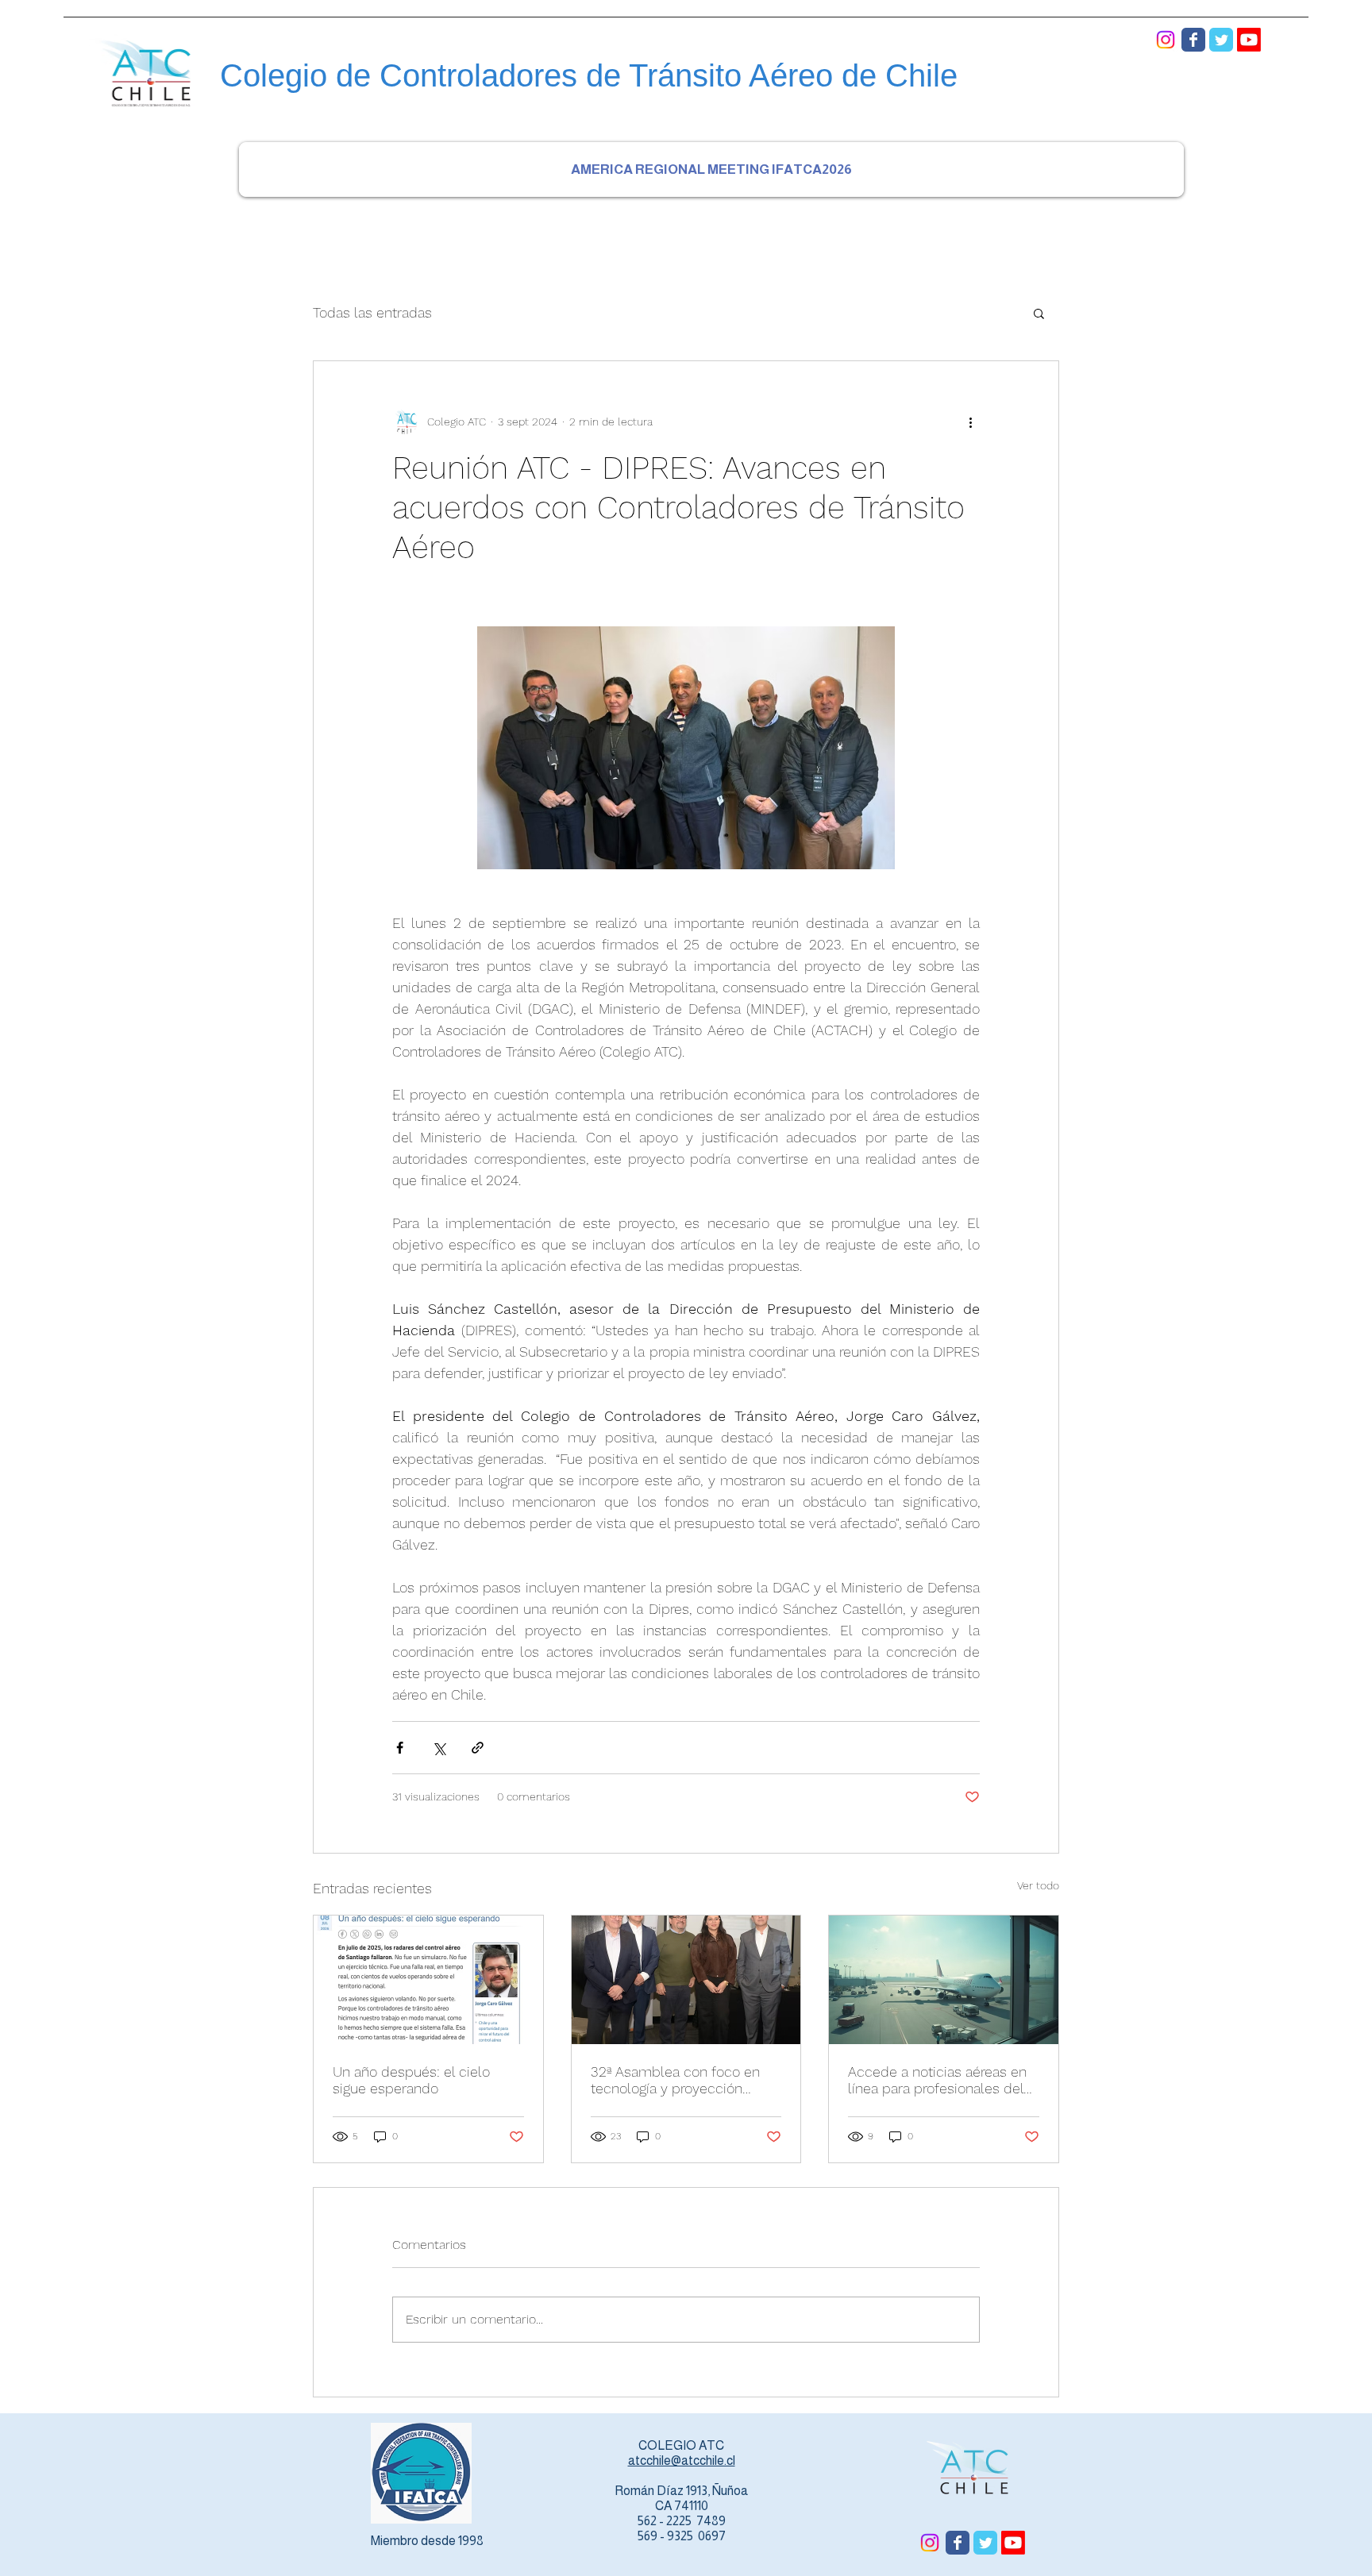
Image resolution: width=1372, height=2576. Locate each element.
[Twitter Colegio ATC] (1221, 40)
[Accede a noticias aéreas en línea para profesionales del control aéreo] (944, 1980)
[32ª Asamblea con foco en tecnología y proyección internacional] (686, 1980)
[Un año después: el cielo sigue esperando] (428, 1980)
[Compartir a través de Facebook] (400, 1748)
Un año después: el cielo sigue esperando (411, 2080)
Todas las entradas (372, 312)
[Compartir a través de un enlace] (478, 1748)
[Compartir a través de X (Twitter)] (439, 1748)
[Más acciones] (970, 422)
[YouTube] (1249, 40)
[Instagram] (1166, 40)
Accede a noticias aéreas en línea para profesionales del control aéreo (937, 2080)
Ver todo (1038, 1885)
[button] (1039, 313)
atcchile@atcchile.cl (682, 2460)
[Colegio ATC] (1193, 40)
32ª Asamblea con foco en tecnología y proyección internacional (675, 2080)
